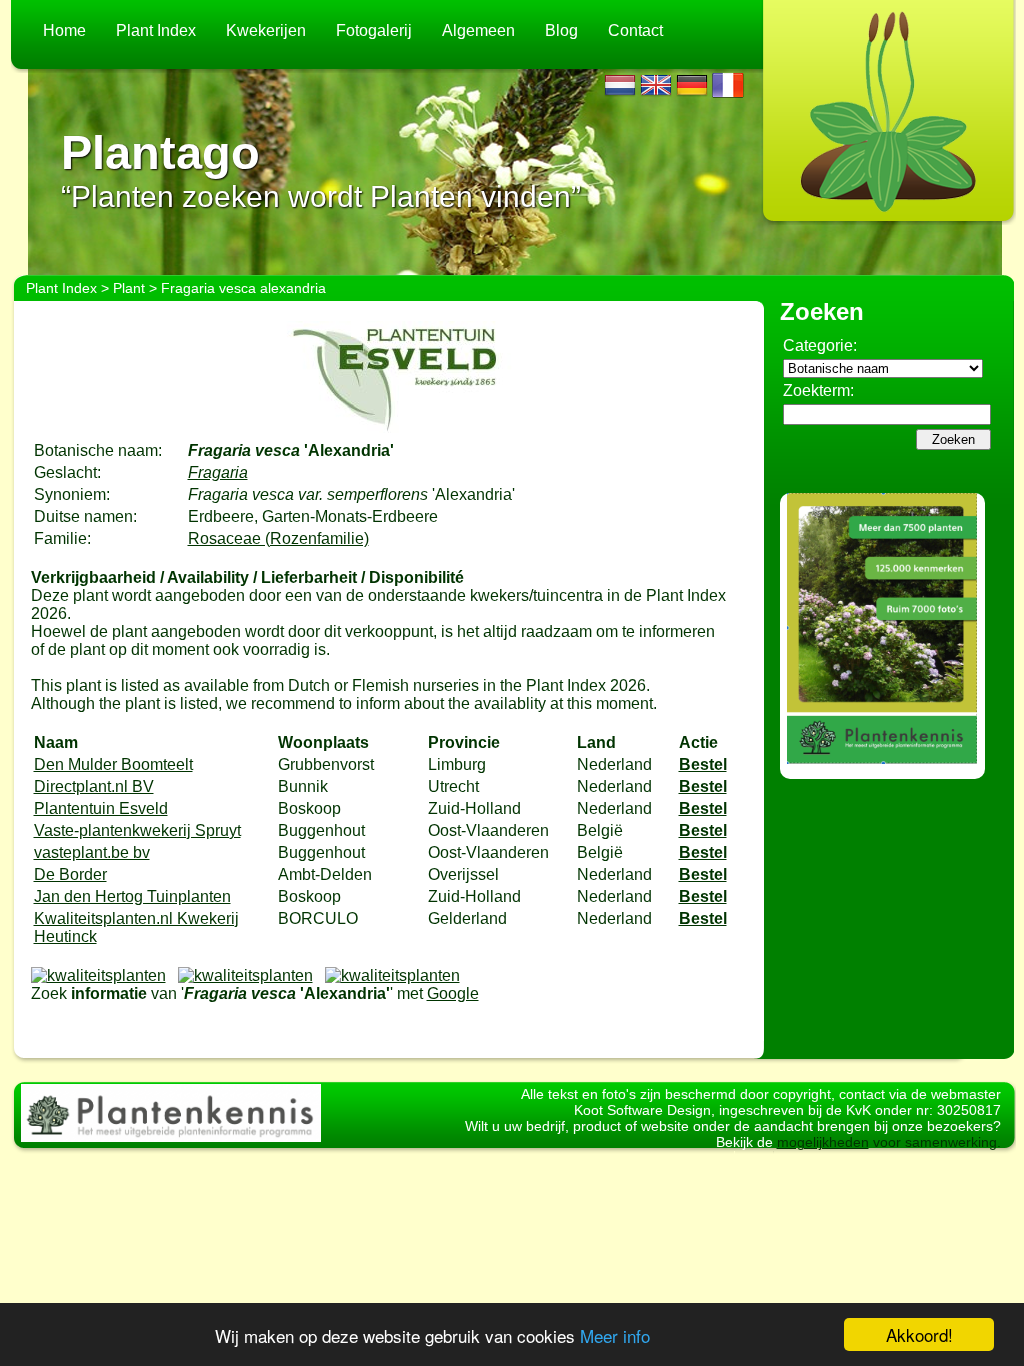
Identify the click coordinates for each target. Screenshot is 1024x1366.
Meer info (615, 1335)
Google (453, 993)
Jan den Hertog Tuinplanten (132, 896)
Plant (129, 288)
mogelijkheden (823, 1142)
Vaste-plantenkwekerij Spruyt (137, 830)
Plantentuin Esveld (101, 808)
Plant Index (156, 30)
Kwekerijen (266, 30)
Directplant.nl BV (94, 786)
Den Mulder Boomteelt (113, 764)
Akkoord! (919, 1334)
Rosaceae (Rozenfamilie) (278, 538)
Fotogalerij (374, 30)
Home (64, 30)
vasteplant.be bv (92, 852)
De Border (70, 874)
